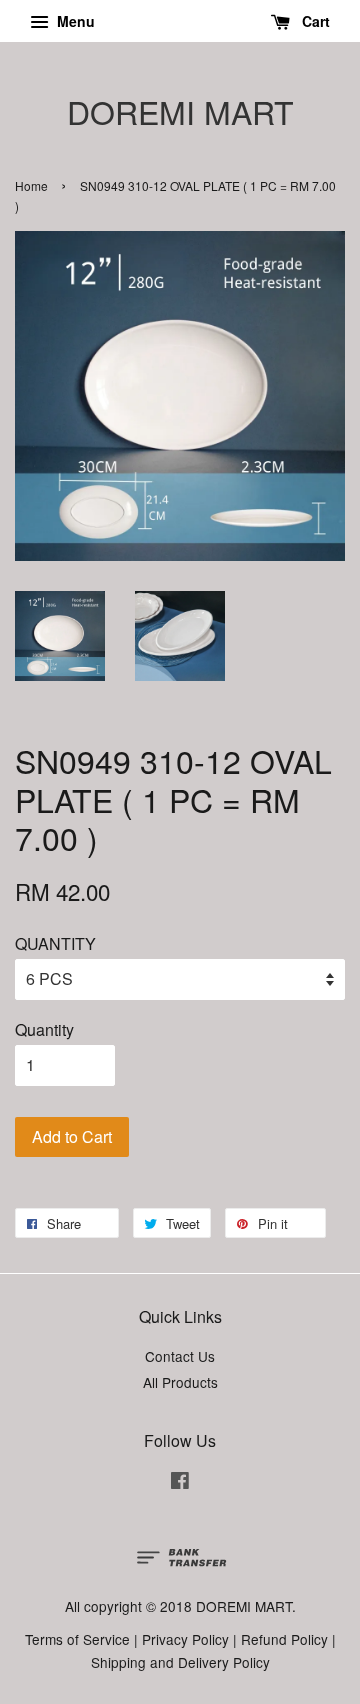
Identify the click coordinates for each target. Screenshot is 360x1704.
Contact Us (180, 1356)
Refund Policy (284, 1639)
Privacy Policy (185, 1639)
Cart (314, 21)
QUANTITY (55, 943)
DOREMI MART (180, 111)
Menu (74, 21)
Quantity (44, 1029)
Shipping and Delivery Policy (180, 1662)
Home (31, 185)
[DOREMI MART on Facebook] (180, 1483)
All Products (180, 1382)
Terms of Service (77, 1639)
